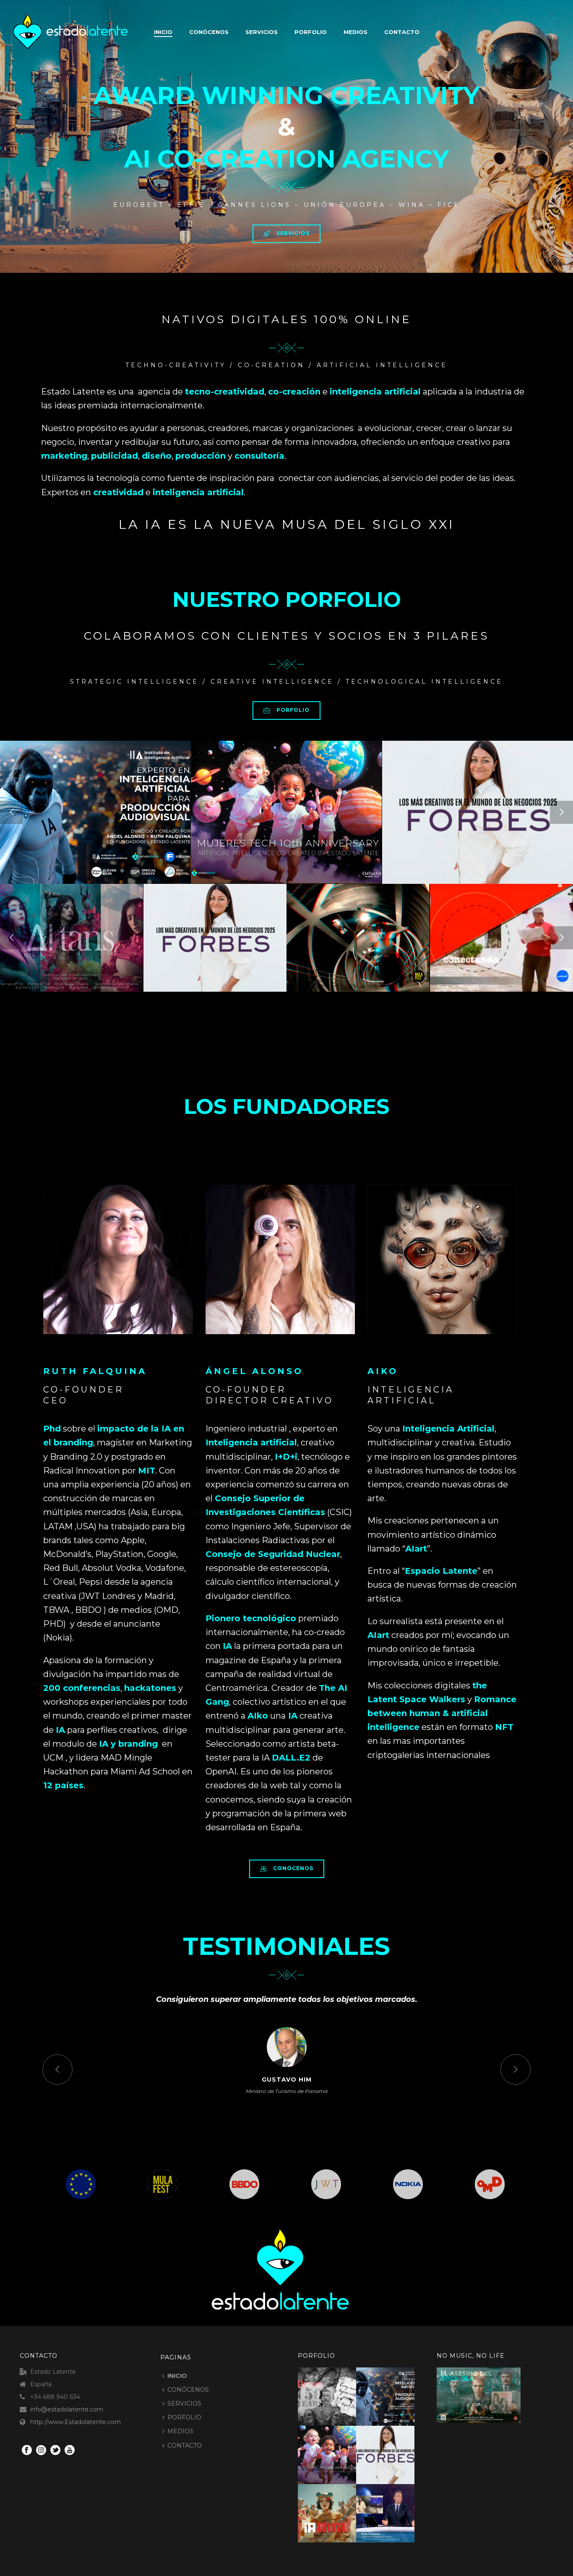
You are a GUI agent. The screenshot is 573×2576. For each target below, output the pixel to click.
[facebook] (27, 2451)
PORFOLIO (311, 32)
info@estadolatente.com (67, 2409)
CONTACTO (402, 32)
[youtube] (70, 2451)
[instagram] (41, 2451)
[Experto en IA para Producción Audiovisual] (395, 2392)
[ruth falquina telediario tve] (395, 2509)
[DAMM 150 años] (337, 2392)
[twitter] (55, 2451)
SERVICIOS (262, 32)
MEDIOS (356, 32)
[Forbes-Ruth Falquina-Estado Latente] (395, 2450)
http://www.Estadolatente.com (76, 2422)
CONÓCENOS (209, 32)
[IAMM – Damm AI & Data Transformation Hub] (337, 2509)
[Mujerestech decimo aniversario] (337, 2450)
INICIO (177, 2376)
